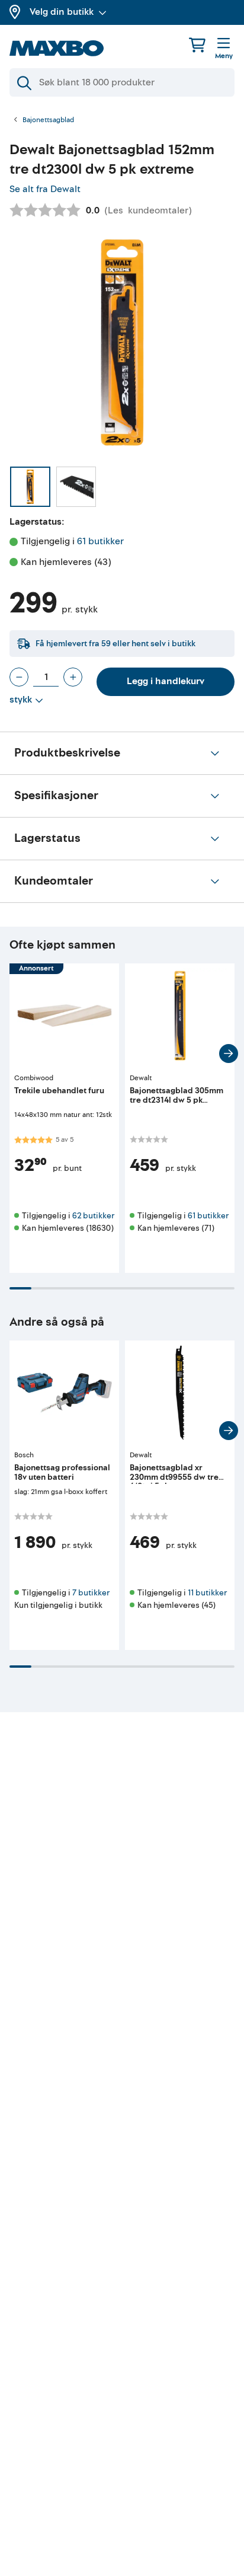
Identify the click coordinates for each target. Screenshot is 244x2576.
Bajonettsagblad (48, 120)
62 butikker (93, 1216)
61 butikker (100, 541)
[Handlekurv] (197, 45)
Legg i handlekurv (166, 681)
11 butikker (207, 1593)
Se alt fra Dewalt (45, 189)
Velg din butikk (62, 12)
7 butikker (91, 1593)
